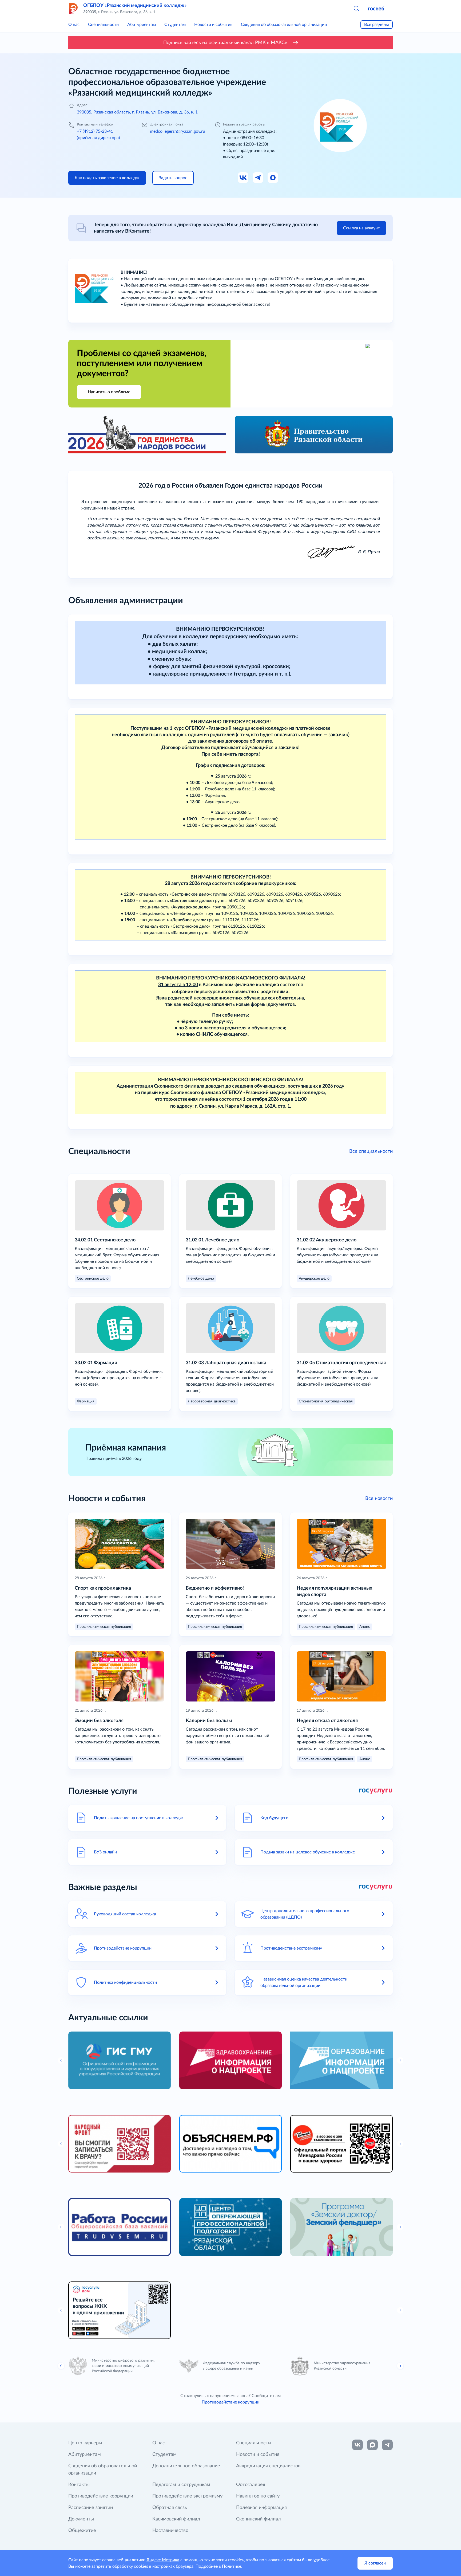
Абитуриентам (142, 25)
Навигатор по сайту (258, 2496)
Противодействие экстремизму (187, 2496)
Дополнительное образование (186, 2466)
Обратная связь (170, 2508)
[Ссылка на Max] (273, 178)
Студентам (175, 25)
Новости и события (213, 25)
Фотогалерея (251, 2485)
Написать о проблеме (109, 392)
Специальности (103, 25)
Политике (232, 2566)
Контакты (79, 2485)
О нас (74, 25)
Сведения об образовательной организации (284, 25)
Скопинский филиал (259, 2519)
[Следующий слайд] (400, 2366)
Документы (81, 2519)
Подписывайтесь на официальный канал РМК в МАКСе (225, 43)
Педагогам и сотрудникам (181, 2485)
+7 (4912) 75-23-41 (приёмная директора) (98, 135)
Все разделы (377, 25)
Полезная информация (261, 2508)
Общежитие (82, 2531)
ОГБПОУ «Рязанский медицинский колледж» (135, 6)
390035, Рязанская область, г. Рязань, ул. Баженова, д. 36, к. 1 (137, 112)
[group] (120, 2060)
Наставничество (170, 2531)
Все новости (379, 1499)
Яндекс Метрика (163, 2560)
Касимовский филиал (176, 2519)
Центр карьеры (85, 2443)
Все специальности (371, 1151)
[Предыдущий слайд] (61, 2366)
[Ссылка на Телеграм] (258, 178)
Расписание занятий (91, 2508)
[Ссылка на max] (372, 2445)
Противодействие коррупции (230, 2402)
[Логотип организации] (74, 9)
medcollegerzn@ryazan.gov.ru (178, 131)
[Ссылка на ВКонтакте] (357, 2445)
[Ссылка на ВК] (243, 178)
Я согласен (375, 2563)
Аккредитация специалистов (268, 2466)
